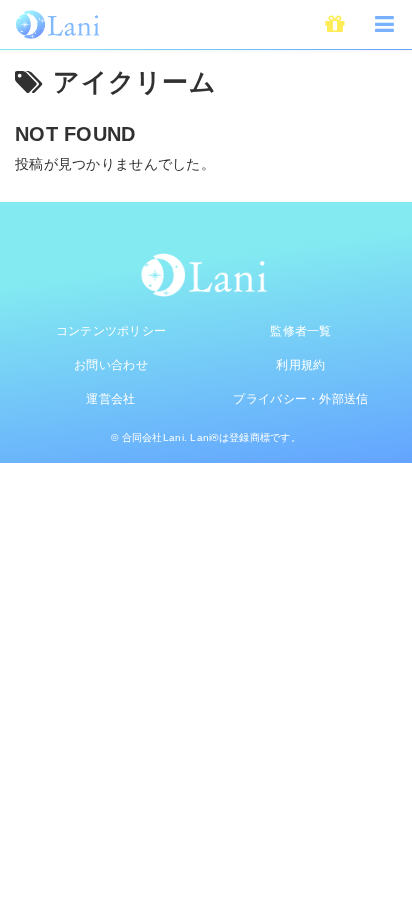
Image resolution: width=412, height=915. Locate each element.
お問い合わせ (111, 365)
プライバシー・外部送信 (300, 399)
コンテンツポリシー (111, 331)
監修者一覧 (300, 331)
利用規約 (300, 365)
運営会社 (110, 399)
